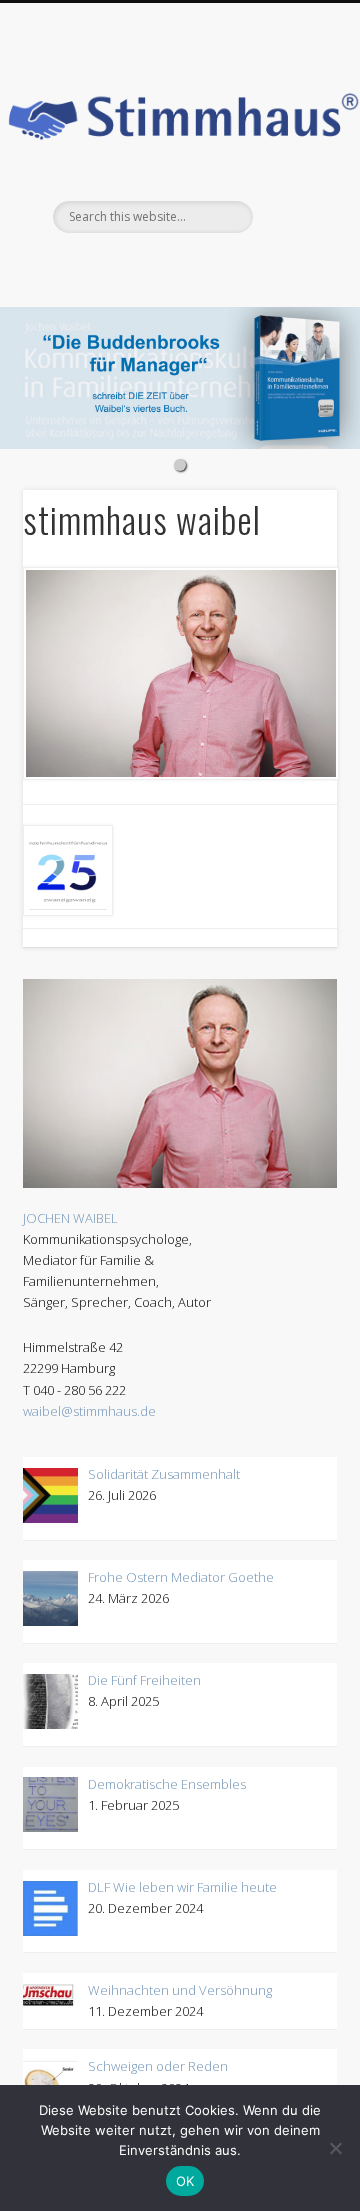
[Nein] (335, 2148)
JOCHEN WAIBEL (70, 1218)
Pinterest (95, 267)
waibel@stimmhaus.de (89, 1411)
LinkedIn (259, 267)
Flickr (136, 267)
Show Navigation (315, 36)
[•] (180, 378)
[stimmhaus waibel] (180, 673)
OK (185, 2181)
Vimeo (177, 267)
